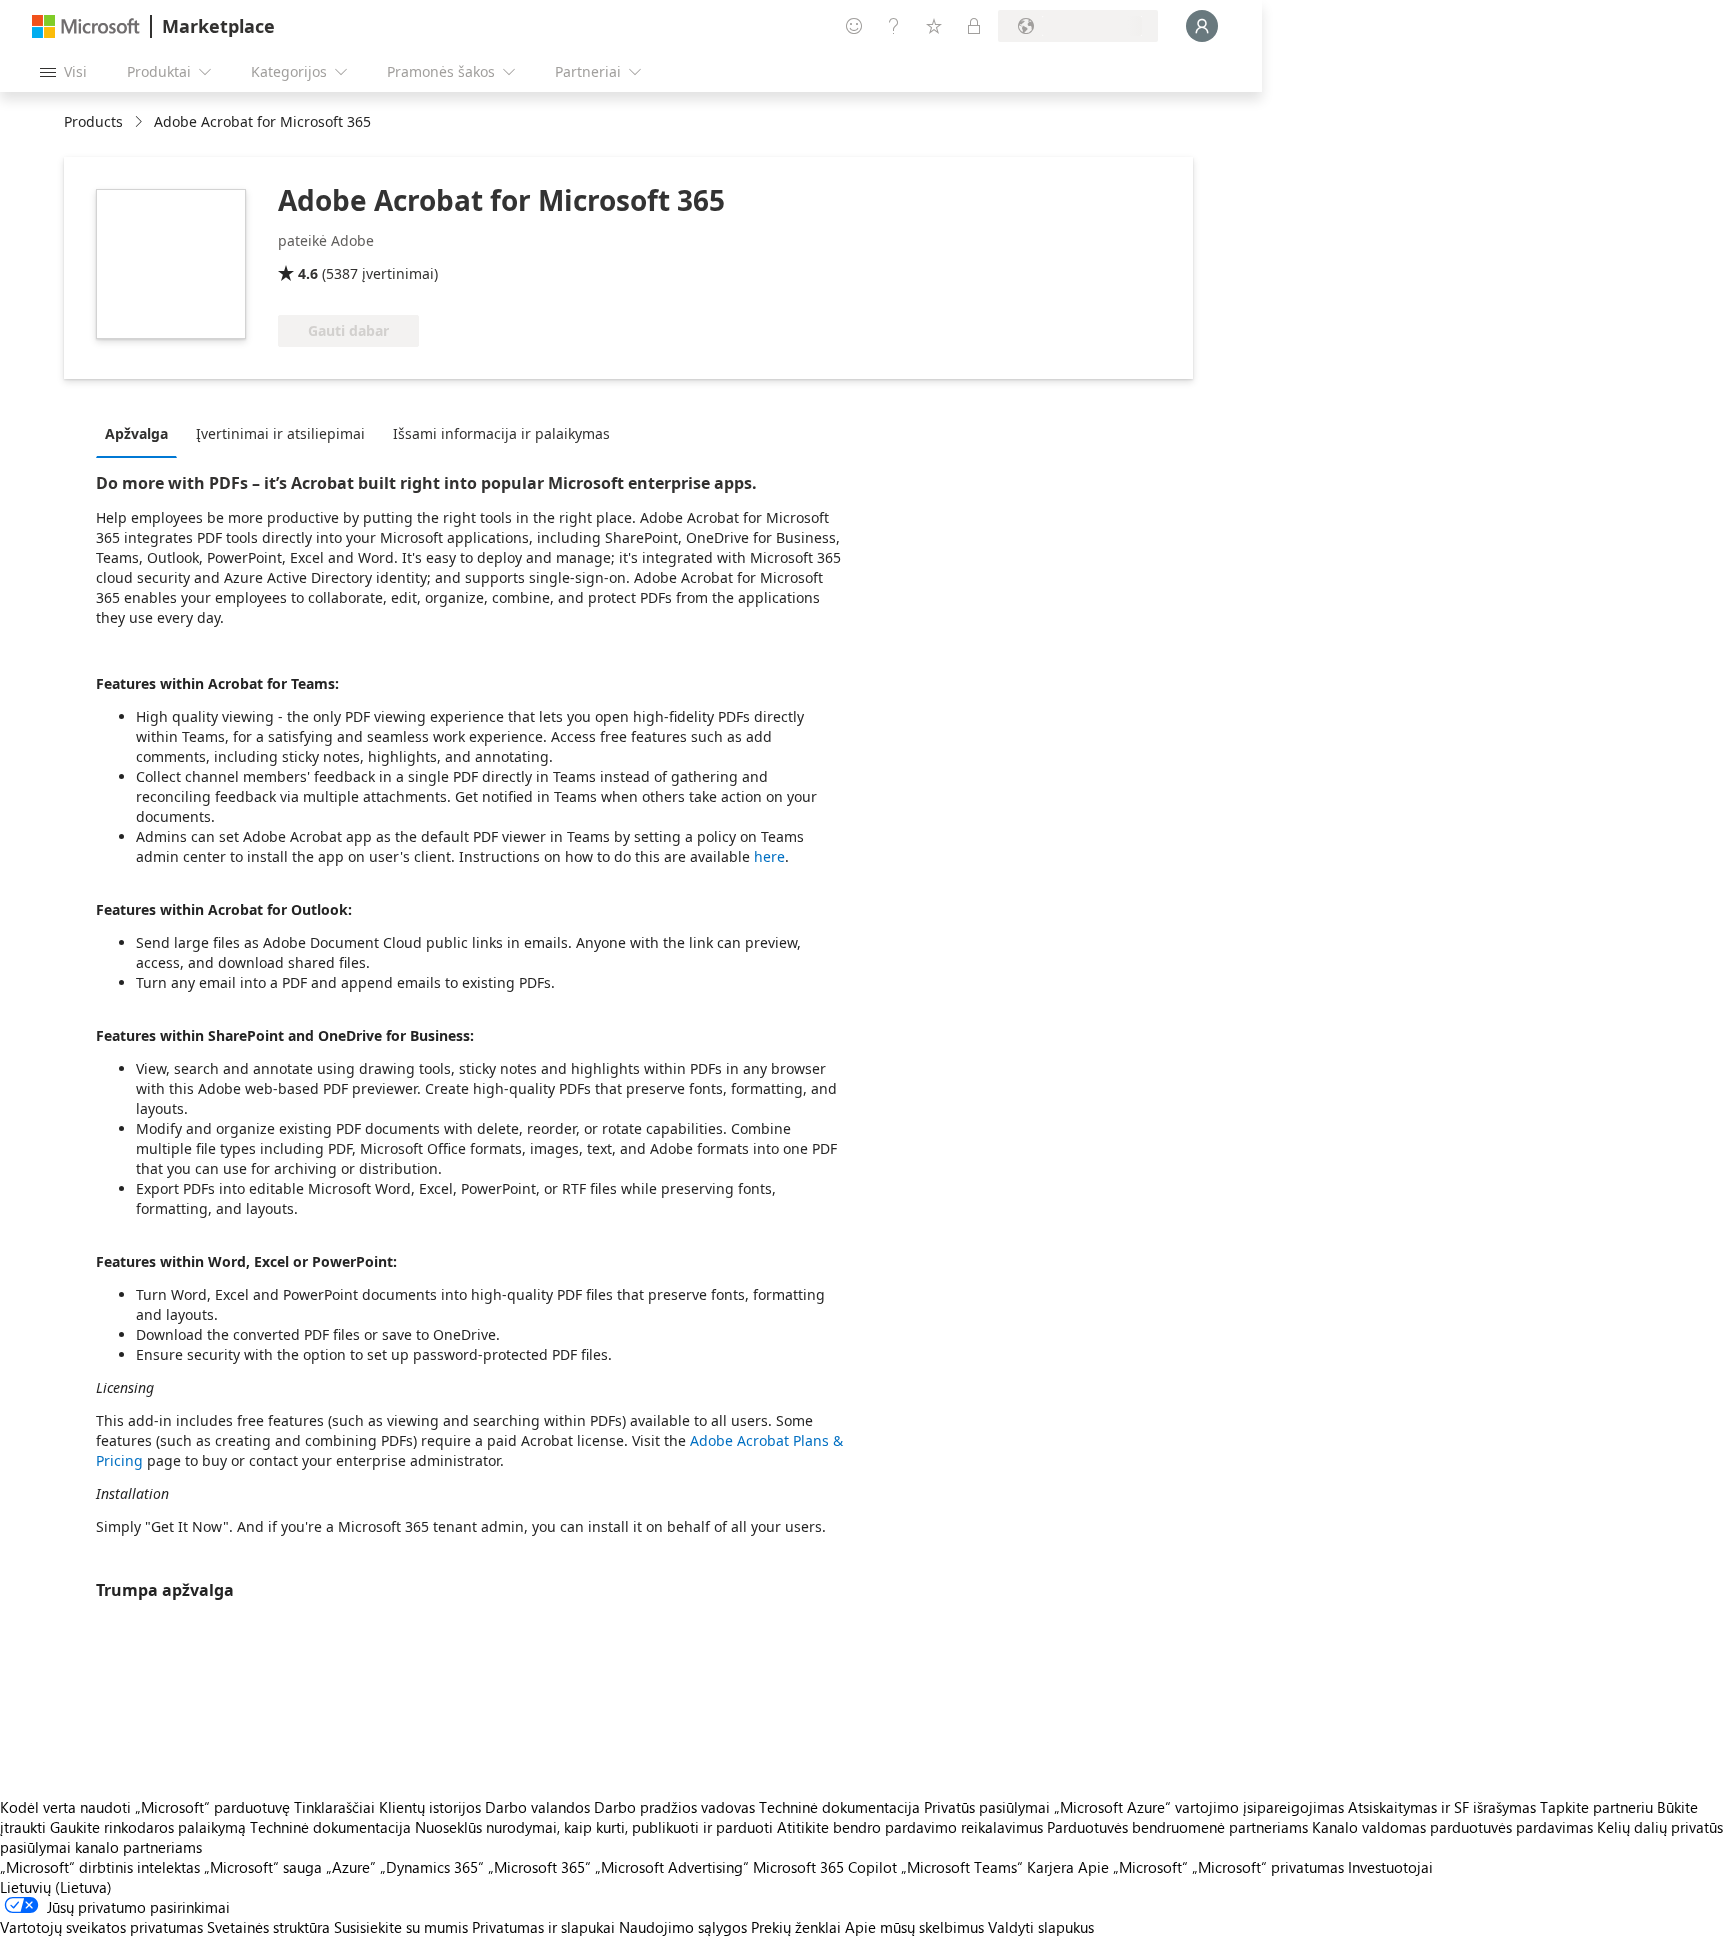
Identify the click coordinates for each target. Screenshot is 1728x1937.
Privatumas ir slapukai (543, 1927)
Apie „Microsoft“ (1133, 1867)
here (769, 856)
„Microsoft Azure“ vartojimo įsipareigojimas (1201, 1807)
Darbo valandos (537, 1807)
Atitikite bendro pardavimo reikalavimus (910, 1827)
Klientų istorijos (430, 1807)
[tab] (141, 433)
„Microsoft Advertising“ (672, 1867)
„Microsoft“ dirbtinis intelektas (100, 1867)
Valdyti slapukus (1041, 1927)
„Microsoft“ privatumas (1268, 1867)
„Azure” (351, 1867)
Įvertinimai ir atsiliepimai (280, 433)
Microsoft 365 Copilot (825, 1867)
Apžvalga (136, 433)
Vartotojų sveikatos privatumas (101, 1927)
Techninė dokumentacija (839, 1807)
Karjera (1050, 1867)
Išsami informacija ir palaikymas (501, 433)
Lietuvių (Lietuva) (56, 1887)
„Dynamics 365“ (432, 1867)
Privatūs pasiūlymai (987, 1807)
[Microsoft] (86, 26)
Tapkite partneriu (1596, 1807)
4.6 (308, 273)
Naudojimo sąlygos (683, 1927)
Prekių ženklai (796, 1927)
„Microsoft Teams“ (962, 1867)
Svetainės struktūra (268, 1927)
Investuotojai (1390, 1867)
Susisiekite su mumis (401, 1927)
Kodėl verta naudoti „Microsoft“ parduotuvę (145, 1807)
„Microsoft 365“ (539, 1867)
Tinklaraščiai (334, 1807)
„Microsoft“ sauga (263, 1867)
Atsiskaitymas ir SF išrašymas (1442, 1807)
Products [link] (93, 121)
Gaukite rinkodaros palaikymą (148, 1827)
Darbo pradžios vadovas (674, 1807)
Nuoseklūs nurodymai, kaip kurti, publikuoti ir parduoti (594, 1827)
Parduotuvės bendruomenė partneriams (1177, 1827)
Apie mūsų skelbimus (914, 1927)
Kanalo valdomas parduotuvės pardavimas (1452, 1827)
